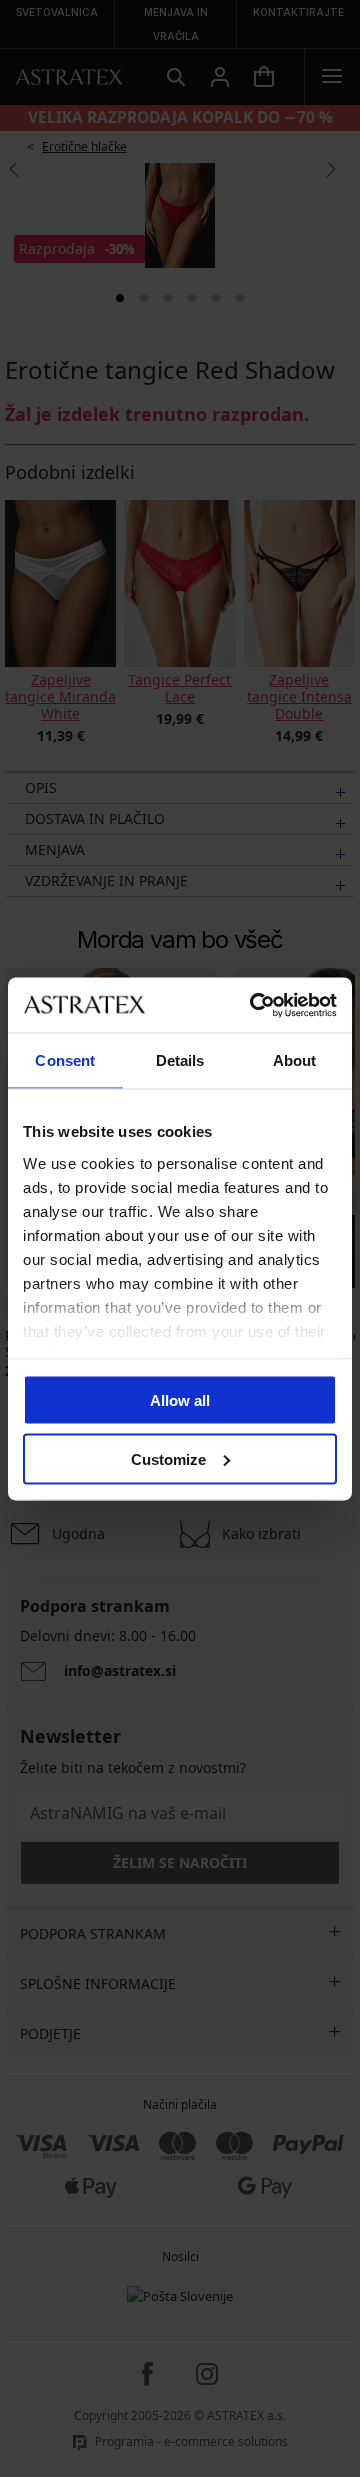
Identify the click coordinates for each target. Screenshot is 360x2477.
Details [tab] (180, 1060)
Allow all (180, 1400)
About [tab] (295, 1060)
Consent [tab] (65, 1060)
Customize (168, 1458)
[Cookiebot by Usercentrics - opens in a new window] (254, 1005)
